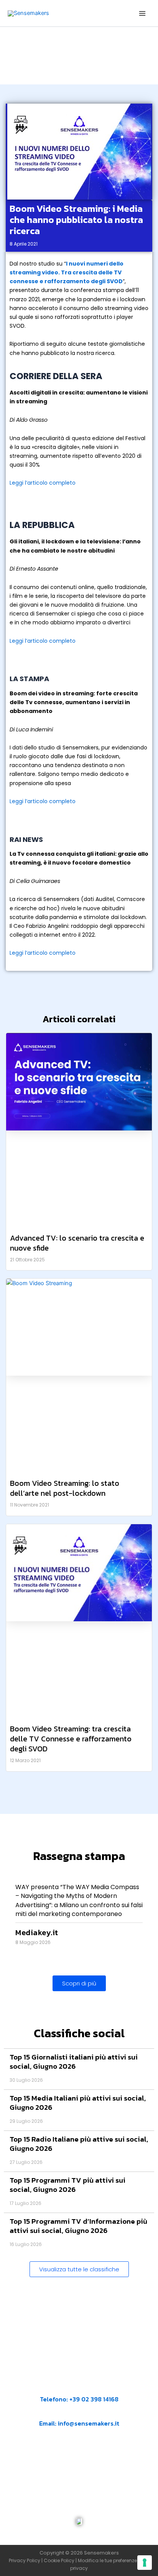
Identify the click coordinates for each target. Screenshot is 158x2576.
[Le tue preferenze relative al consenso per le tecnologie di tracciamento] (145, 2563)
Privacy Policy (25, 2560)
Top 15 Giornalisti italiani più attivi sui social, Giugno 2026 (74, 2062)
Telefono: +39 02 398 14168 (79, 2399)
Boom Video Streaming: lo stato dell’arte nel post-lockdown (65, 1488)
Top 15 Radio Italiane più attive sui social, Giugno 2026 (79, 2144)
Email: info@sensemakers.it (79, 2423)
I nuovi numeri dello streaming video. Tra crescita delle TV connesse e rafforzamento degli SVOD (67, 272)
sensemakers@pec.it (86, 2461)
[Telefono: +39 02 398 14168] (79, 2389)
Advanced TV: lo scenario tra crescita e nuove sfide (77, 1243)
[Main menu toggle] (142, 13)
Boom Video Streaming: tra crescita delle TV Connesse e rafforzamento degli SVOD (71, 1739)
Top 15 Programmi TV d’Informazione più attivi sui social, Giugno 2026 (78, 2226)
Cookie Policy (59, 2560)
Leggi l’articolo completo (43, 483)
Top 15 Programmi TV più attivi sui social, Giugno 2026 (67, 2185)
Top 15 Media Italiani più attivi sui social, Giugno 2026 (78, 2103)
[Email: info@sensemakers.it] (43, 2413)
